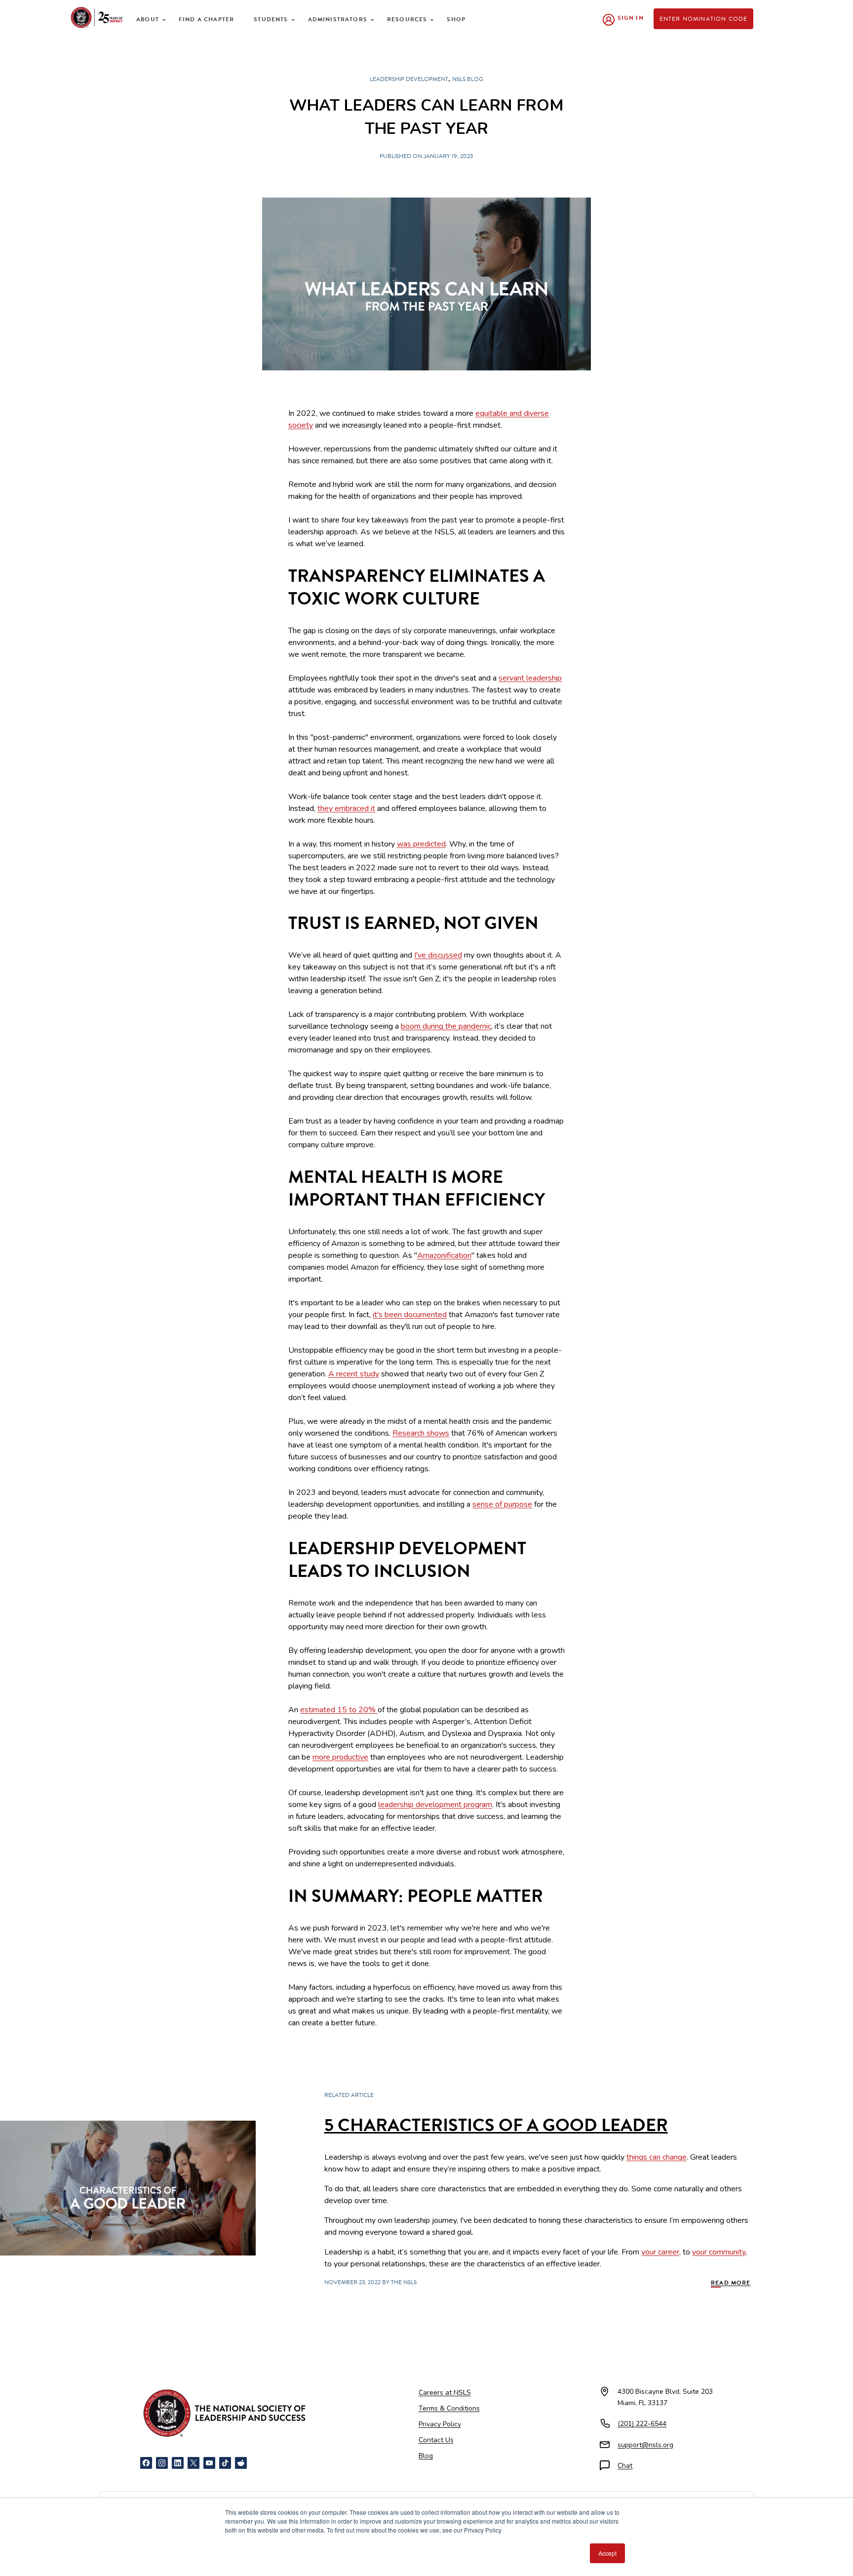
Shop (456, 19)
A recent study (354, 1374)
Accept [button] (607, 2553)
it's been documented (410, 1315)
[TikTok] (225, 2463)
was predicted (421, 844)
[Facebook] (146, 2463)
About (148, 19)
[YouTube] (209, 2463)
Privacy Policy (440, 2424)
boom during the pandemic (446, 1026)
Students (271, 19)
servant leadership (530, 678)
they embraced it (346, 808)
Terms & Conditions (449, 2408)
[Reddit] (241, 2463)
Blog (426, 2456)
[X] (194, 2463)
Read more (731, 2283)
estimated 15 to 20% (339, 1710)
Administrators (338, 19)
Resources (407, 19)
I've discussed (438, 955)
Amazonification (444, 1255)
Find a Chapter (206, 19)
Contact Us (436, 2440)
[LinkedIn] (178, 2463)
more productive (340, 1757)
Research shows (421, 1433)
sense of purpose (502, 1504)
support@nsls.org (645, 2445)
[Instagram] (162, 2463)
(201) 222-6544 (642, 2424)
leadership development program (435, 1805)
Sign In (631, 18)
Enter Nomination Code (704, 19)
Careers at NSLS (445, 2393)
